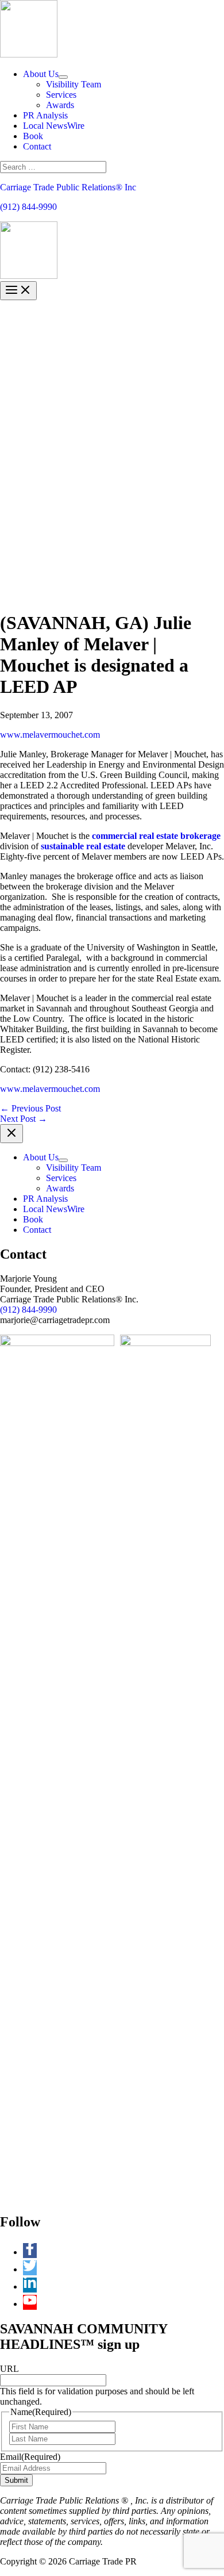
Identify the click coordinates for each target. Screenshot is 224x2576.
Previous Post (30, 1108)
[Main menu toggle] (18, 291)
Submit (16, 2480)
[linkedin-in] (33, 2286)
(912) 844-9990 (28, 207)
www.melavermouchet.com (50, 735)
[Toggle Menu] (63, 77)
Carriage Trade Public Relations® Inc (68, 187)
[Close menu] (11, 1134)
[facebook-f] (33, 2252)
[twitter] (33, 2269)
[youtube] (30, 2304)
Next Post (24, 1119)
